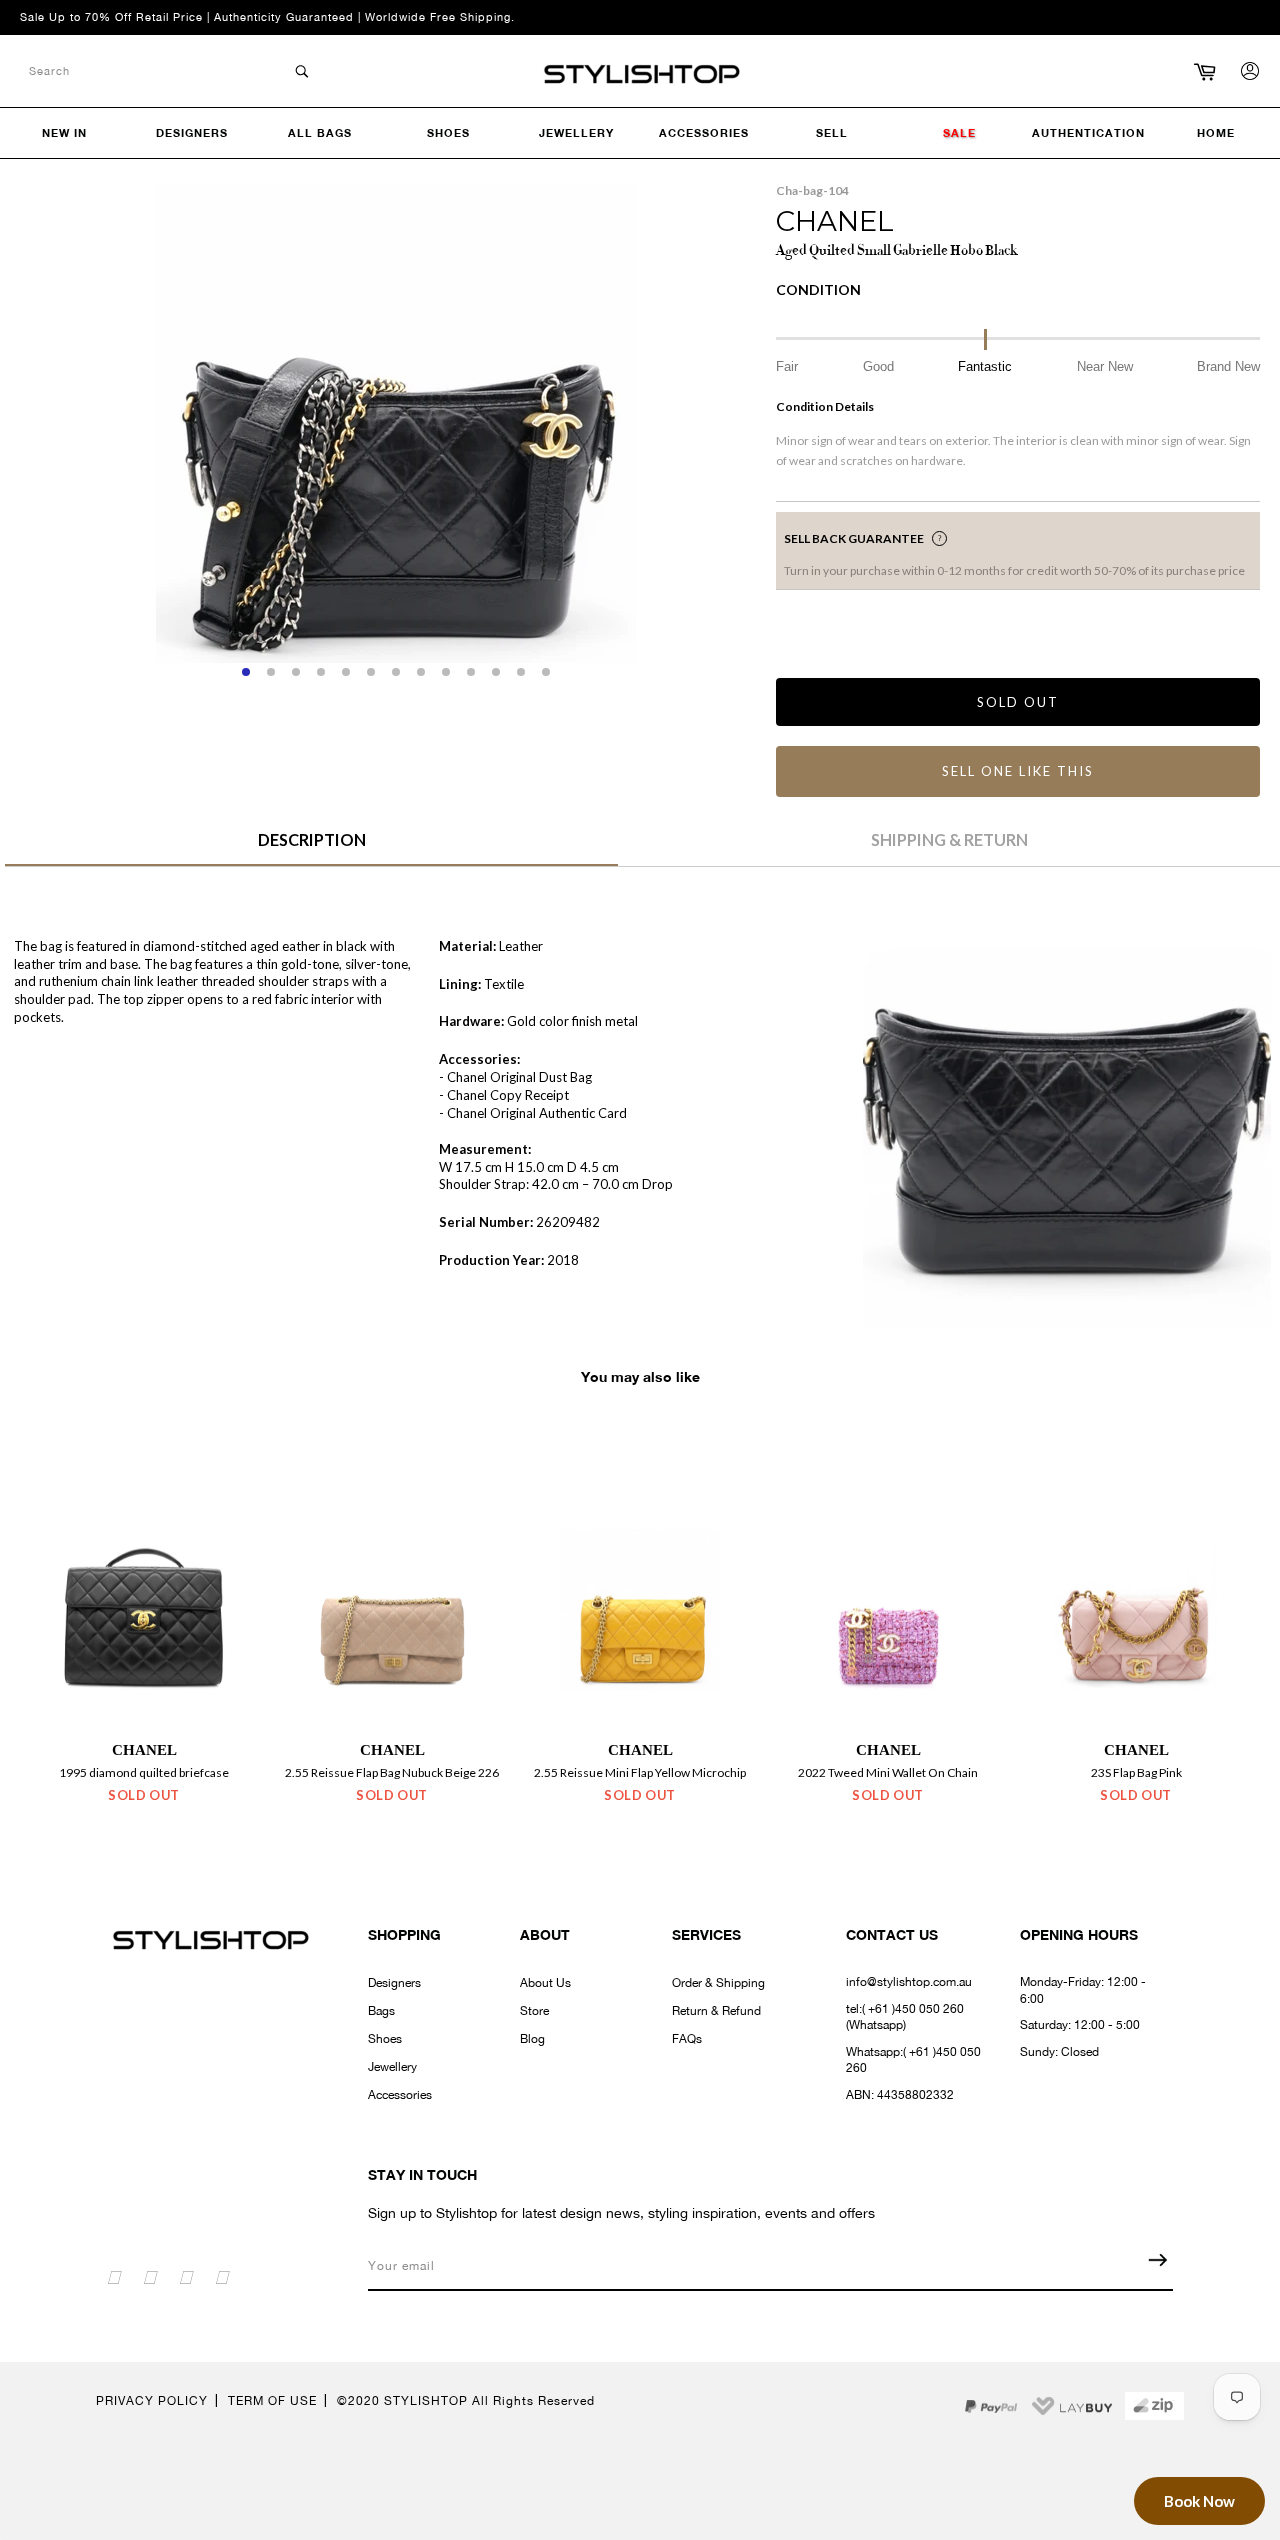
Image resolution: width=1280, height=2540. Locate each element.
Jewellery (392, 2067)
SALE (959, 132)
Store (534, 2011)
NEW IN (64, 132)
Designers (394, 1983)
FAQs (687, 2039)
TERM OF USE (272, 2401)
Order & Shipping (718, 1983)
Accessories (400, 2095)
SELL (832, 132)
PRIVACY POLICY (152, 2401)
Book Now (1199, 2501)
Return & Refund (716, 2011)
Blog (532, 2039)
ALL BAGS (320, 132)
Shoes (385, 2039)
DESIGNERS (192, 132)
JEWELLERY (576, 132)
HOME (1216, 132)
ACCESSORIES (704, 132)
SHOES (448, 132)
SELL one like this (1017, 771)
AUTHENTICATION (1088, 132)
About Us (545, 1983)
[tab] (311, 847)
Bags (381, 2011)
